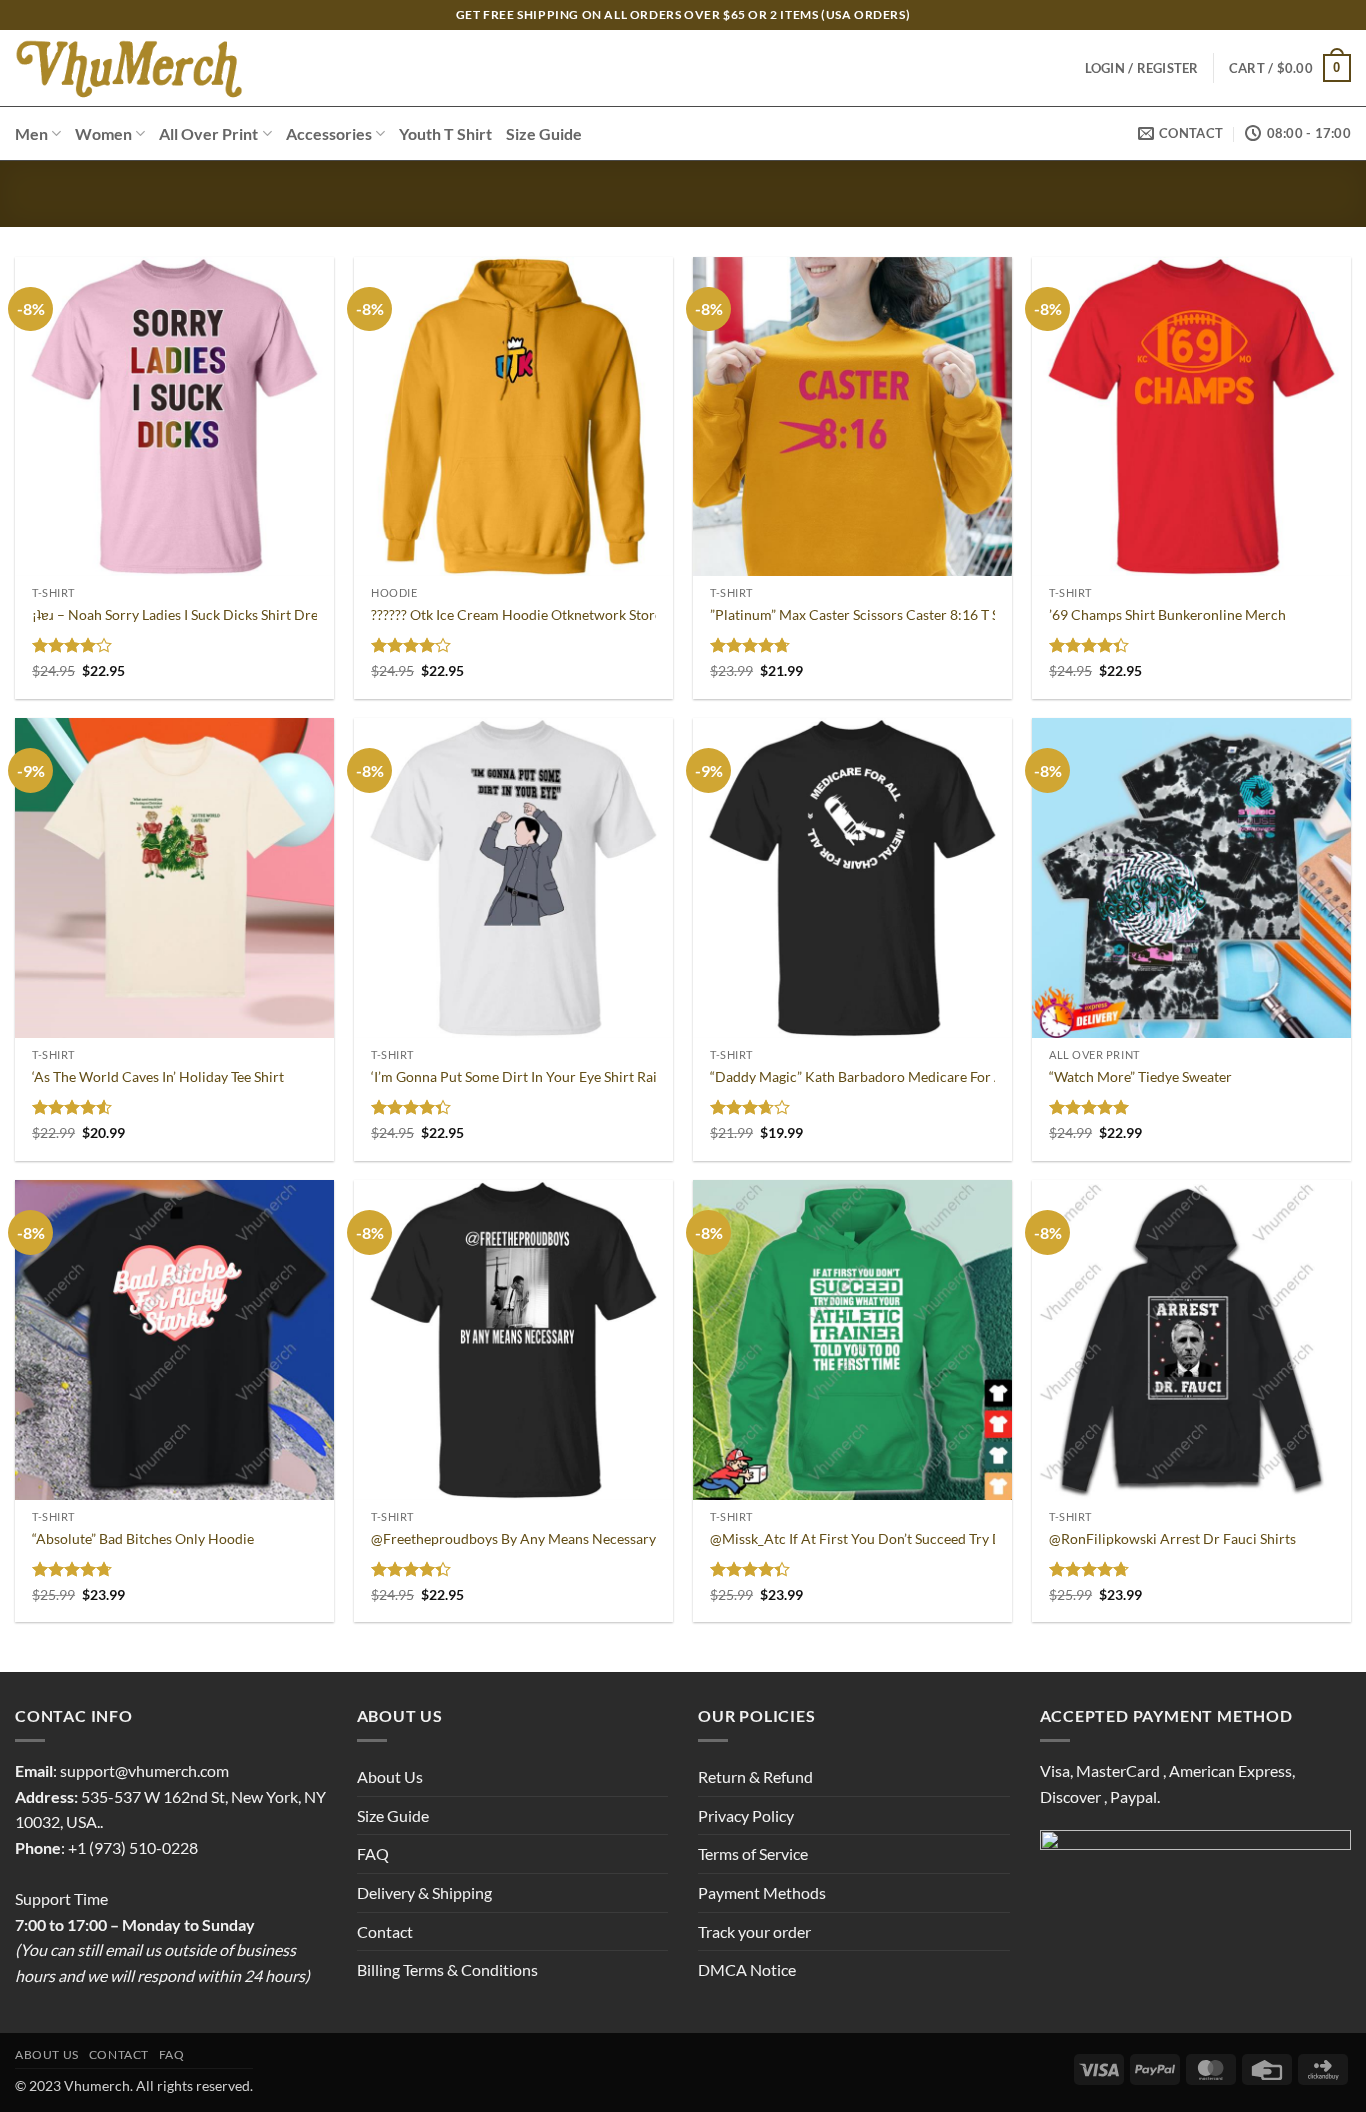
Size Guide (544, 133)
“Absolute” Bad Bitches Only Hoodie (143, 1538)
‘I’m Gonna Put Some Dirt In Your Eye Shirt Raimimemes (544, 1076)
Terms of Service (753, 1853)
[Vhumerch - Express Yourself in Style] (131, 68)
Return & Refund (755, 1776)
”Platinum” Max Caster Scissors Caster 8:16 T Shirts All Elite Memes (919, 614)
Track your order (754, 1931)
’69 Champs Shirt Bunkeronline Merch (1167, 614)
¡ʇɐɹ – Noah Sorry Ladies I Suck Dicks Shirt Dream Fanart (206, 614)
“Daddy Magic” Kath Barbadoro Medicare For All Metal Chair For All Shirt (938, 1076)
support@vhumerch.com (144, 1770)
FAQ (373, 1853)
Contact (385, 1931)
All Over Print (208, 133)
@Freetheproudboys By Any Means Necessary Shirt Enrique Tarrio (576, 1538)
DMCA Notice (747, 1969)
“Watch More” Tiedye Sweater (1140, 1076)
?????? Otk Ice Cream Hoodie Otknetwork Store (516, 614)
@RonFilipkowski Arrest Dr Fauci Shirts (1172, 1538)
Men (31, 133)
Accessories (329, 133)
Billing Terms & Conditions (447, 1969)
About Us (390, 1776)
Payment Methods (762, 1892)
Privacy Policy (746, 1815)
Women (103, 133)
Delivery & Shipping (424, 1892)
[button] (1290, 68)
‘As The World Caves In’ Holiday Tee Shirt (158, 1076)
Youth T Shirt (445, 133)
